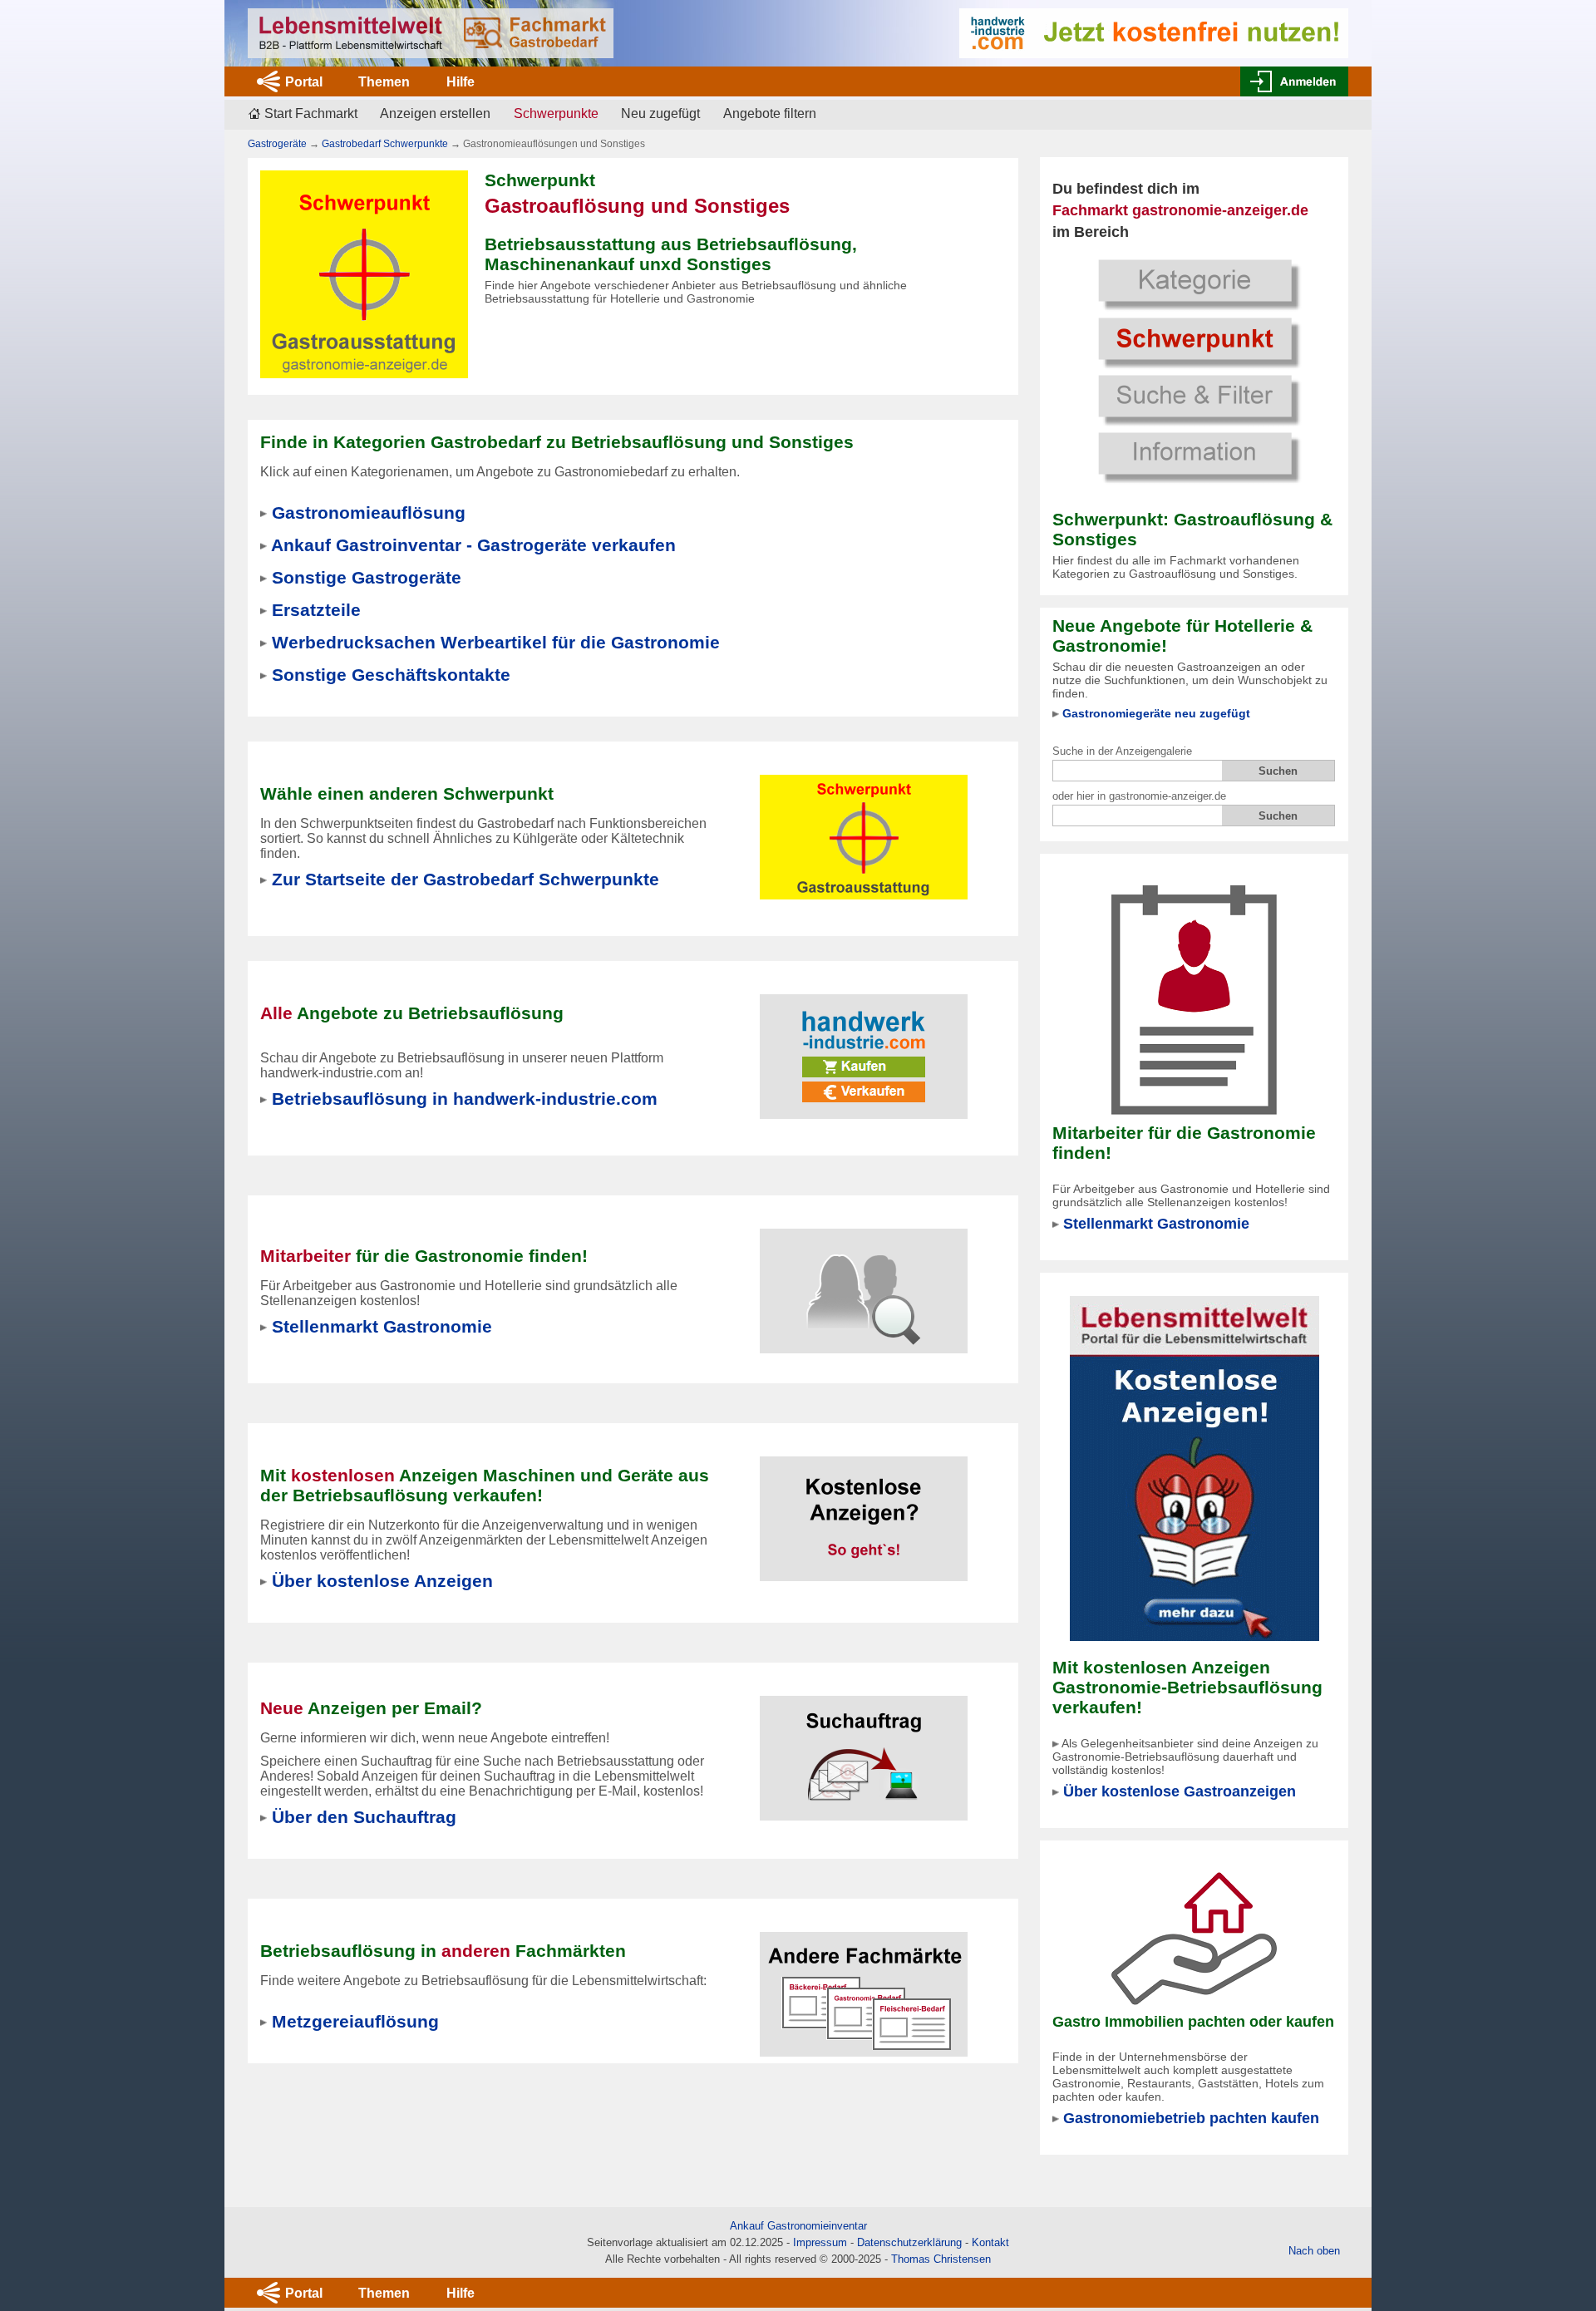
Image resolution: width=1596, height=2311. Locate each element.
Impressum (820, 2242)
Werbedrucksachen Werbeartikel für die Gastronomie (496, 642)
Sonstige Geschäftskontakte (391, 675)
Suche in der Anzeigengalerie (1122, 751)
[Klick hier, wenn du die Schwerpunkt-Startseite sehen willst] (1195, 369)
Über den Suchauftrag (364, 1817)
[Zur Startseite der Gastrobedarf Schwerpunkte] (864, 827)
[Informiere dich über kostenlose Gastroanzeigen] (1195, 1468)
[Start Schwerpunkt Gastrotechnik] (364, 273)
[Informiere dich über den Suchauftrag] (864, 1748)
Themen (384, 82)
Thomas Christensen (941, 2259)
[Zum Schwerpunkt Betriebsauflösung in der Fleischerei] (864, 1984)
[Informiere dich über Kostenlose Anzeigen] (864, 1508)
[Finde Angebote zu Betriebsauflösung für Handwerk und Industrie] (864, 1046)
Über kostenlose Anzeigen (382, 1581)
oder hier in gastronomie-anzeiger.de (1139, 796)
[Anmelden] (1294, 81)
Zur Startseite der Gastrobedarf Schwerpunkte (465, 879)
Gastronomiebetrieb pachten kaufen (1191, 2118)
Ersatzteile (316, 610)
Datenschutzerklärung (909, 2242)
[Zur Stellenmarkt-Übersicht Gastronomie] (864, 1281)
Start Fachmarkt (311, 113)
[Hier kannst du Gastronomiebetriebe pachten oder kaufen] (1194, 1937)
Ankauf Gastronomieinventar (798, 2226)
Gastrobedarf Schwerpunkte (385, 144)
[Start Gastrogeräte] (431, 33)
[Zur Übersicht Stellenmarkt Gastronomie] (1194, 1000)
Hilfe (461, 82)
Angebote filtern (770, 113)
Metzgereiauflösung (355, 2021)
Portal (304, 82)
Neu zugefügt (660, 113)
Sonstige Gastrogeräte (367, 577)
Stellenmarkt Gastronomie (1156, 1224)
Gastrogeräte (277, 144)
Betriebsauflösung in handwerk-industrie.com (465, 1099)
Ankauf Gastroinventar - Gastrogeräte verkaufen (473, 545)
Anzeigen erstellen (435, 113)
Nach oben (1314, 2251)
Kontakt (990, 2242)
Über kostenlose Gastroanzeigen (1180, 1791)
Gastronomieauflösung (369, 512)
